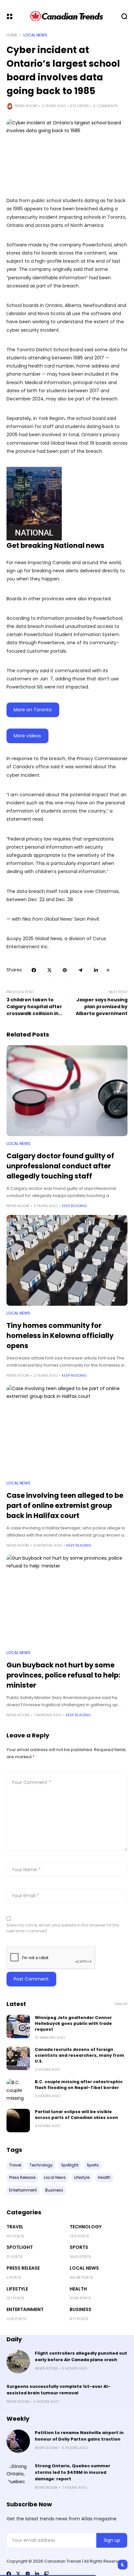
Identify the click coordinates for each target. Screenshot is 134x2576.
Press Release (23, 2268)
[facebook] (9, 2574)
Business (80, 2309)
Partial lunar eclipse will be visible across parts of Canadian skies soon (76, 2115)
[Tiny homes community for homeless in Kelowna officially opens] (67, 1260)
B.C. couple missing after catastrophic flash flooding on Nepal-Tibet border (79, 2085)
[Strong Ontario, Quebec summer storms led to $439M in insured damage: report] (18, 2474)
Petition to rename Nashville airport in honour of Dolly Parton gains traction (79, 2436)
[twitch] (47, 2574)
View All (121, 2004)
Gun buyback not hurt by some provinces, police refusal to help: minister (63, 1675)
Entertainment (25, 2309)
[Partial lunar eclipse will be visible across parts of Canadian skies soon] (18, 2121)
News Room (26, 106)
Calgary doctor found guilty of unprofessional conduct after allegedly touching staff (60, 1166)
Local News (35, 35)
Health (78, 2289)
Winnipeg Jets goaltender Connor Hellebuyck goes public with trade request (73, 2023)
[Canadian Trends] (67, 16)
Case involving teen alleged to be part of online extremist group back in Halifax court (65, 1505)
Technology (86, 2227)
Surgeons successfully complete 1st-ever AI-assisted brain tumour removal (58, 2390)
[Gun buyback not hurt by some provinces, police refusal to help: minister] (67, 1600)
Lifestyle (17, 2289)
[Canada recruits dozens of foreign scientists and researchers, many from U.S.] (18, 2058)
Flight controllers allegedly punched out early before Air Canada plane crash (81, 2356)
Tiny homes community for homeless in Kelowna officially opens (60, 1336)
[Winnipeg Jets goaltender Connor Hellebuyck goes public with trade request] (18, 2026)
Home (12, 35)
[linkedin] (37, 2574)
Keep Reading (74, 1206)
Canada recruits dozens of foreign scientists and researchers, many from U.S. (80, 2055)
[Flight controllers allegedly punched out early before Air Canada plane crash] (18, 2362)
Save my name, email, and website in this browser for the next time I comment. (63, 1928)
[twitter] (18, 2574)
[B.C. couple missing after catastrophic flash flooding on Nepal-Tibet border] (18, 2091)
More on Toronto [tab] (33, 710)
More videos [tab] (27, 736)
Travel (15, 2227)
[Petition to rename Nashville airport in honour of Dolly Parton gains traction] (18, 2441)
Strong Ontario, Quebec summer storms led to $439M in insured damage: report (73, 2472)
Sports (79, 2247)
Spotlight (20, 2247)
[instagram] (28, 2574)
